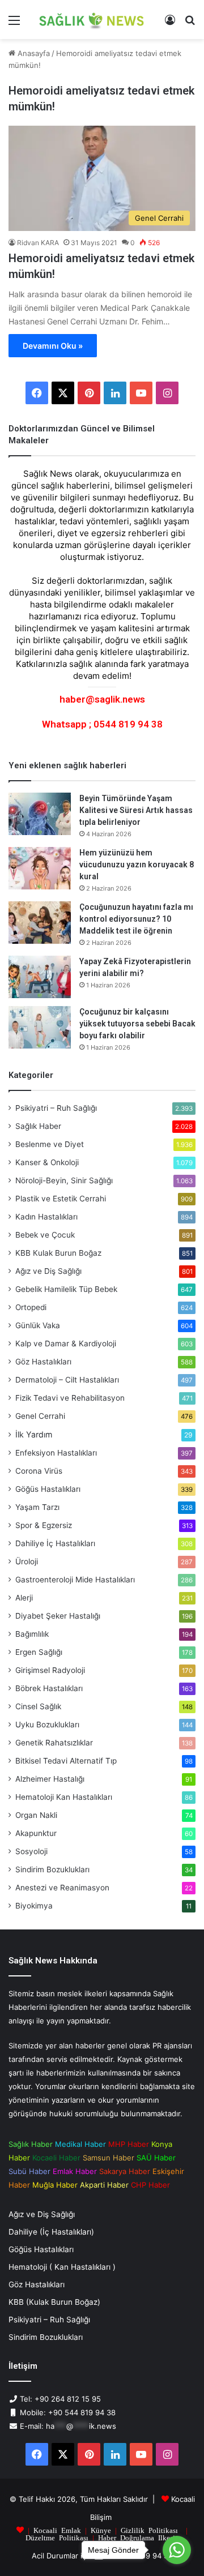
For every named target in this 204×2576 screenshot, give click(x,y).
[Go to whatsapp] (177, 2550)
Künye (101, 2530)
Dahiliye (55, 1543)
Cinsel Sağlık (38, 1706)
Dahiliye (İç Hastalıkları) (51, 2232)
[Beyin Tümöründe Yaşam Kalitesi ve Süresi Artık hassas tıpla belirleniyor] (40, 814)
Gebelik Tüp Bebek (66, 1289)
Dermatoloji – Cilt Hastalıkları (67, 1380)
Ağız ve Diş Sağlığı (48, 1271)
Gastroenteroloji (75, 1580)
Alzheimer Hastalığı (50, 1779)
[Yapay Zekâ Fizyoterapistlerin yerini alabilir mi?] (40, 977)
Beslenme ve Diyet (50, 1144)
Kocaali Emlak (57, 2530)
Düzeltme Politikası (57, 2537)
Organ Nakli (36, 1815)
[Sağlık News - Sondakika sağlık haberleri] (92, 20)
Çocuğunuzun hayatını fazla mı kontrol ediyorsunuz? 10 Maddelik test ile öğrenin (136, 919)
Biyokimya (34, 1906)
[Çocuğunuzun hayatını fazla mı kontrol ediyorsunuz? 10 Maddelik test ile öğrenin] (40, 923)
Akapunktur (36, 1833)
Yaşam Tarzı (37, 1507)
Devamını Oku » (53, 346)
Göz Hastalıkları (43, 1362)
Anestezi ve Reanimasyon (62, 1888)
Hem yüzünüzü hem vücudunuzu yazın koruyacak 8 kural (137, 865)
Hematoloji (64, 1797)
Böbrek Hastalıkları (49, 1688)
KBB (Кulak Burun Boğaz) (54, 2302)
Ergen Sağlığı (39, 1652)
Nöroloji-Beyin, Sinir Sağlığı (64, 1180)
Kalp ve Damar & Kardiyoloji (66, 1343)
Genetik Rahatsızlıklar (54, 1743)
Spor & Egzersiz (44, 1525)
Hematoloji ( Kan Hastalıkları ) (62, 2267)
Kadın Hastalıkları (46, 1217)
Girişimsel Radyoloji (50, 1670)
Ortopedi (31, 1307)
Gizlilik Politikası (149, 2530)
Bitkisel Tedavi (66, 1761)
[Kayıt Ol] (170, 24)
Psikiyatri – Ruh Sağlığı (56, 1108)
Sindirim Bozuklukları (52, 1869)
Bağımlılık (32, 1634)
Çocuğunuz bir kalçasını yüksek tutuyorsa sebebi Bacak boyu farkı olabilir (137, 1024)
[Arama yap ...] (190, 24)
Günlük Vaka (38, 1325)
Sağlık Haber (38, 1126)
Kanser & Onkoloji (47, 1162)
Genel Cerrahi (40, 1416)
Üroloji (27, 1561)
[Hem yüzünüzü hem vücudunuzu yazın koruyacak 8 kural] (40, 868)
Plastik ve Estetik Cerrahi (61, 1199)
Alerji (24, 1598)
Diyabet (58, 1616)
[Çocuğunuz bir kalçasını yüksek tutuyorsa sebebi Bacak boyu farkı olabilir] (40, 1027)
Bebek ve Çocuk (45, 1235)
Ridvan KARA (38, 243)
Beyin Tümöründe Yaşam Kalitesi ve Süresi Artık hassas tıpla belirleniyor (136, 810)
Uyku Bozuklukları (47, 1725)
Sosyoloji (31, 1851)
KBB (58, 1253)
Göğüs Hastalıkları (48, 1489)
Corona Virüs (39, 1471)
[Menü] (14, 24)
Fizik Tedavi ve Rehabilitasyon (70, 1398)
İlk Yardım (34, 1434)
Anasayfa (33, 53)
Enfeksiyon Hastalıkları (56, 1453)
